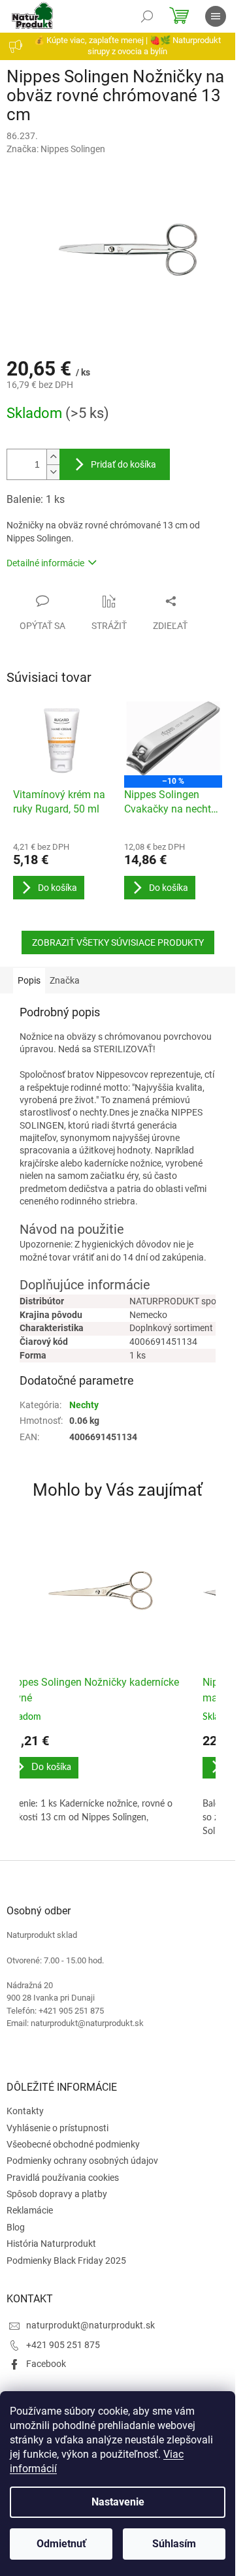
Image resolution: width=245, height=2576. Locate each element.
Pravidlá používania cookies (63, 2178)
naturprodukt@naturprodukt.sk (90, 2325)
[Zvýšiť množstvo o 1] (53, 457)
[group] (98, 1686)
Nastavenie (118, 2502)
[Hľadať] (147, 16)
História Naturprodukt (51, 2244)
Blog (16, 2227)
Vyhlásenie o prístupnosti (57, 2128)
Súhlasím (174, 2544)
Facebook (46, 2364)
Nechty (84, 1405)
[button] (98, 1779)
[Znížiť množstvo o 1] (53, 472)
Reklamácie (30, 2210)
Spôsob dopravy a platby (57, 2194)
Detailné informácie (45, 563)
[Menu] (216, 16)
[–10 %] (173, 738)
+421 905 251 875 (63, 2345)
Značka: (56, 149)
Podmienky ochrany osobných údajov (82, 2161)
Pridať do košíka (123, 464)
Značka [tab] (65, 980)
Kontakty (25, 2111)
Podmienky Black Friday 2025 (66, 2261)
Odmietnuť (61, 2544)
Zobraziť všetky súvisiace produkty (118, 942)
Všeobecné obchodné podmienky (73, 2144)
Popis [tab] (29, 980)
